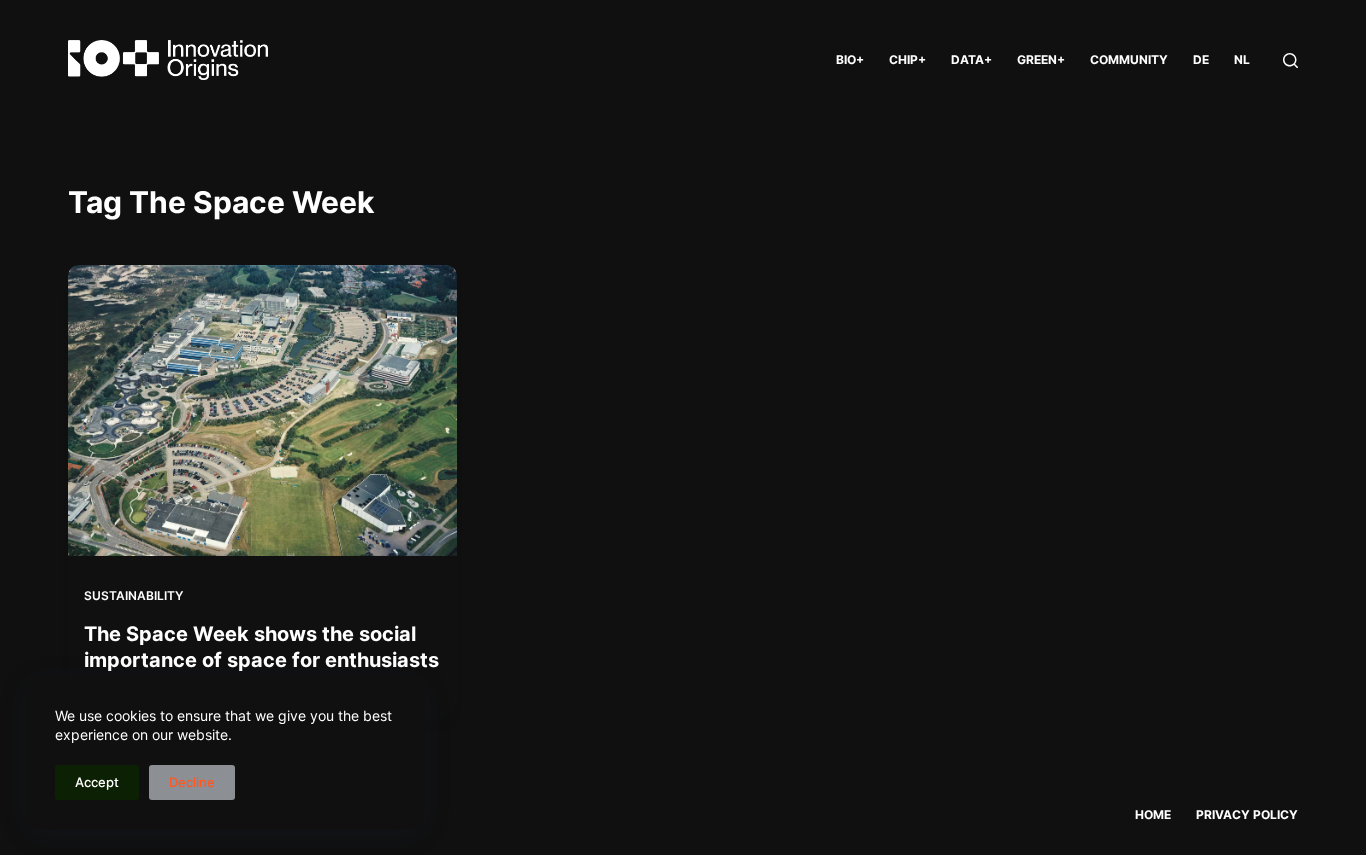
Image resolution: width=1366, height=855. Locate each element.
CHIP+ (907, 59)
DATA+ (971, 59)
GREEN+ (1041, 59)
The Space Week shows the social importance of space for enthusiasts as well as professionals (261, 660)
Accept (97, 782)
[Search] (1290, 60)
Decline (192, 782)
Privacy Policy (1247, 814)
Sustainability (133, 595)
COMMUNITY (1129, 59)
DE (1201, 59)
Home (1153, 814)
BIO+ (850, 59)
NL (1242, 59)
